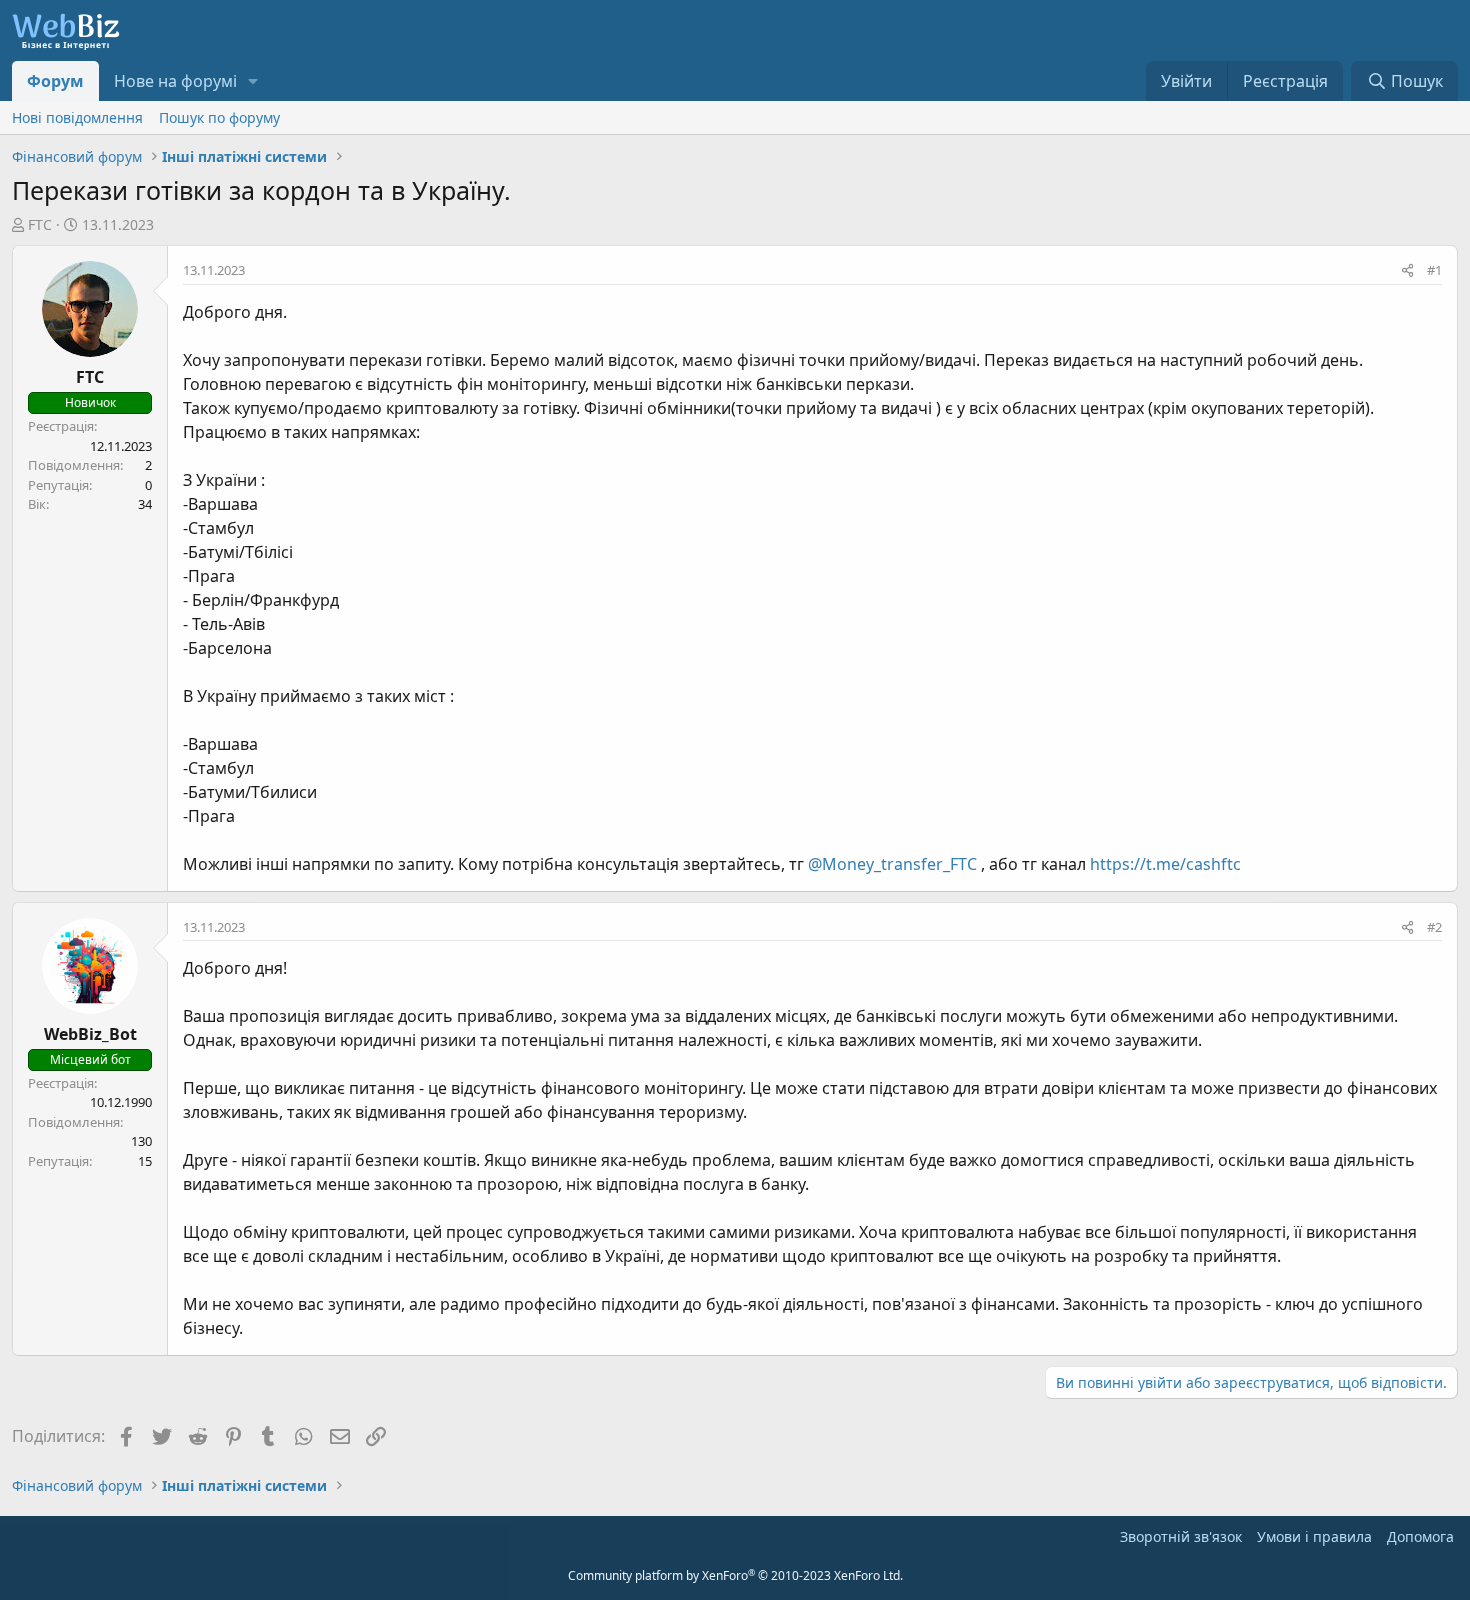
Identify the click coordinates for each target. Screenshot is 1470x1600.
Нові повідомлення (77, 117)
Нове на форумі (175, 81)
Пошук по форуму (219, 117)
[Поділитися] (1407, 271)
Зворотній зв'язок (1181, 1536)
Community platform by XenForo (735, 1575)
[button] (253, 81)
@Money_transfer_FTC (892, 864)
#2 (1434, 927)
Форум (55, 81)
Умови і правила (1314, 1536)
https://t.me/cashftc (1165, 864)
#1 (1434, 270)
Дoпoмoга (1420, 1536)
